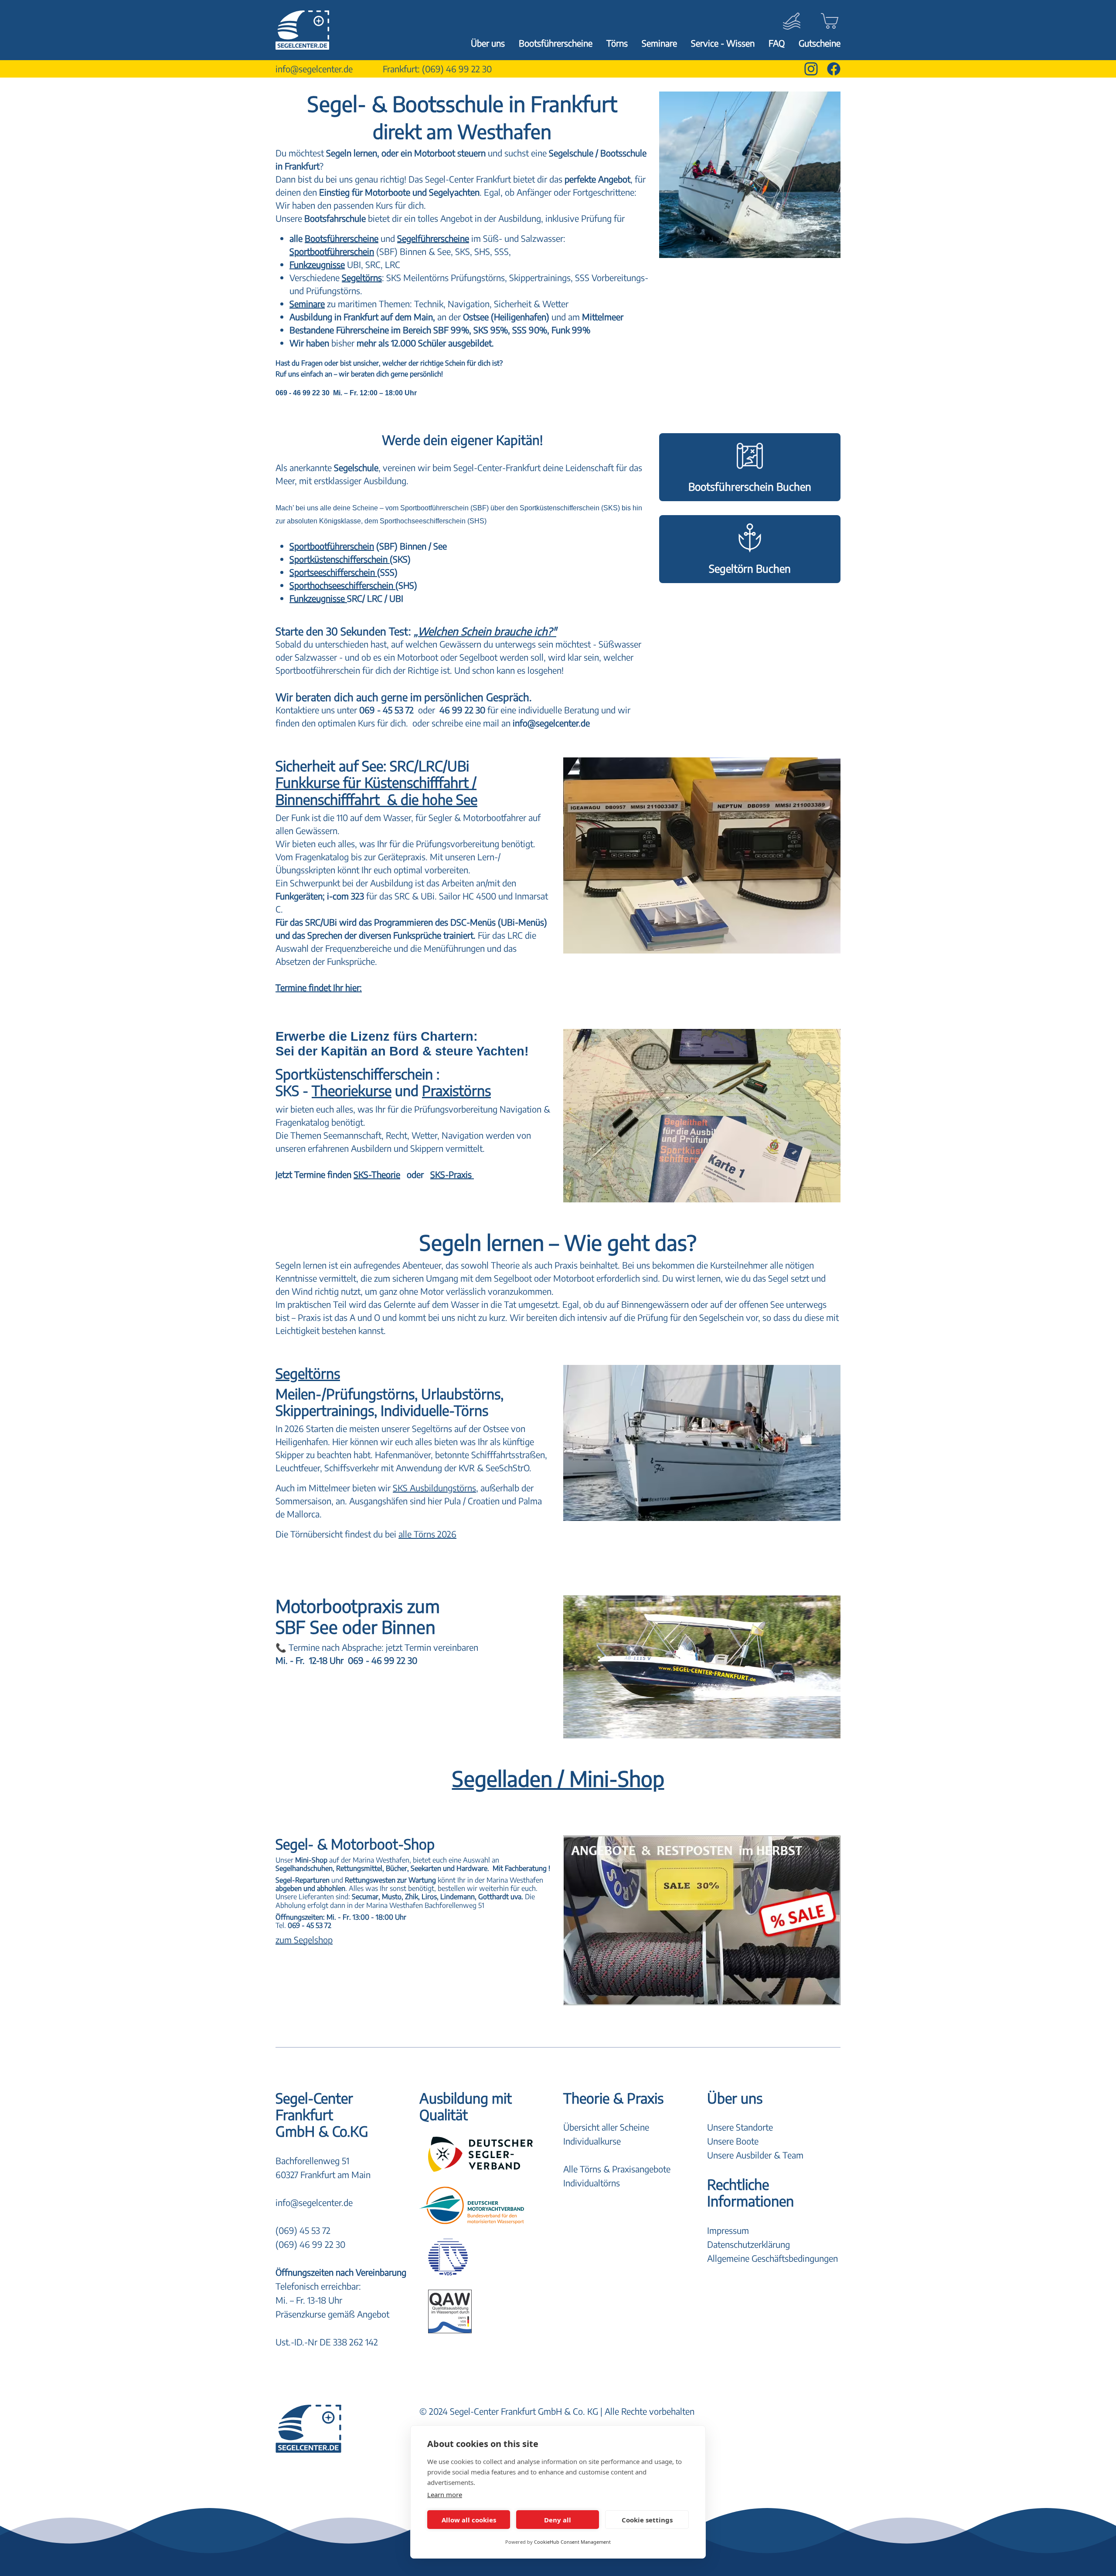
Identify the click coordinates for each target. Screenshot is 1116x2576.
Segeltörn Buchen (750, 568)
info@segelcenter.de (314, 69)
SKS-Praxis (452, 1174)
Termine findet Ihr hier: (319, 987)
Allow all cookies (469, 2520)
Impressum (728, 2230)
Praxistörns (456, 1090)
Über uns (488, 43)
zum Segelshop (304, 1940)
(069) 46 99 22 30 (457, 69)
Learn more (445, 2495)
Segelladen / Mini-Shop (558, 1778)
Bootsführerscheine (556, 43)
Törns (617, 43)
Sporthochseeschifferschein (342, 585)
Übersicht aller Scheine (606, 2127)
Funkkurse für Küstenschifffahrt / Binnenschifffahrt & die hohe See (376, 791)
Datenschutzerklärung (749, 2244)
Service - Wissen (723, 43)
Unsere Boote (733, 2141)
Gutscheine (820, 43)
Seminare (659, 43)
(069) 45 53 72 (303, 2230)
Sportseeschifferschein (333, 572)
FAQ (777, 43)
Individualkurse (592, 2141)
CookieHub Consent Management (572, 2542)
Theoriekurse (352, 1090)
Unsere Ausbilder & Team (755, 2155)
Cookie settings (647, 2520)
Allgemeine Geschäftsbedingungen (772, 2258)
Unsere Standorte (740, 2127)
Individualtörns (592, 2183)
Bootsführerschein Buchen (750, 486)
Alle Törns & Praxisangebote (617, 2169)
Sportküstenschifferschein (340, 559)
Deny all (558, 2520)
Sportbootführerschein (332, 546)
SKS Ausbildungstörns (434, 1488)
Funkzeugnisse (318, 598)
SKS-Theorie (377, 1174)
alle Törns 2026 (427, 1534)
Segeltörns (362, 277)
